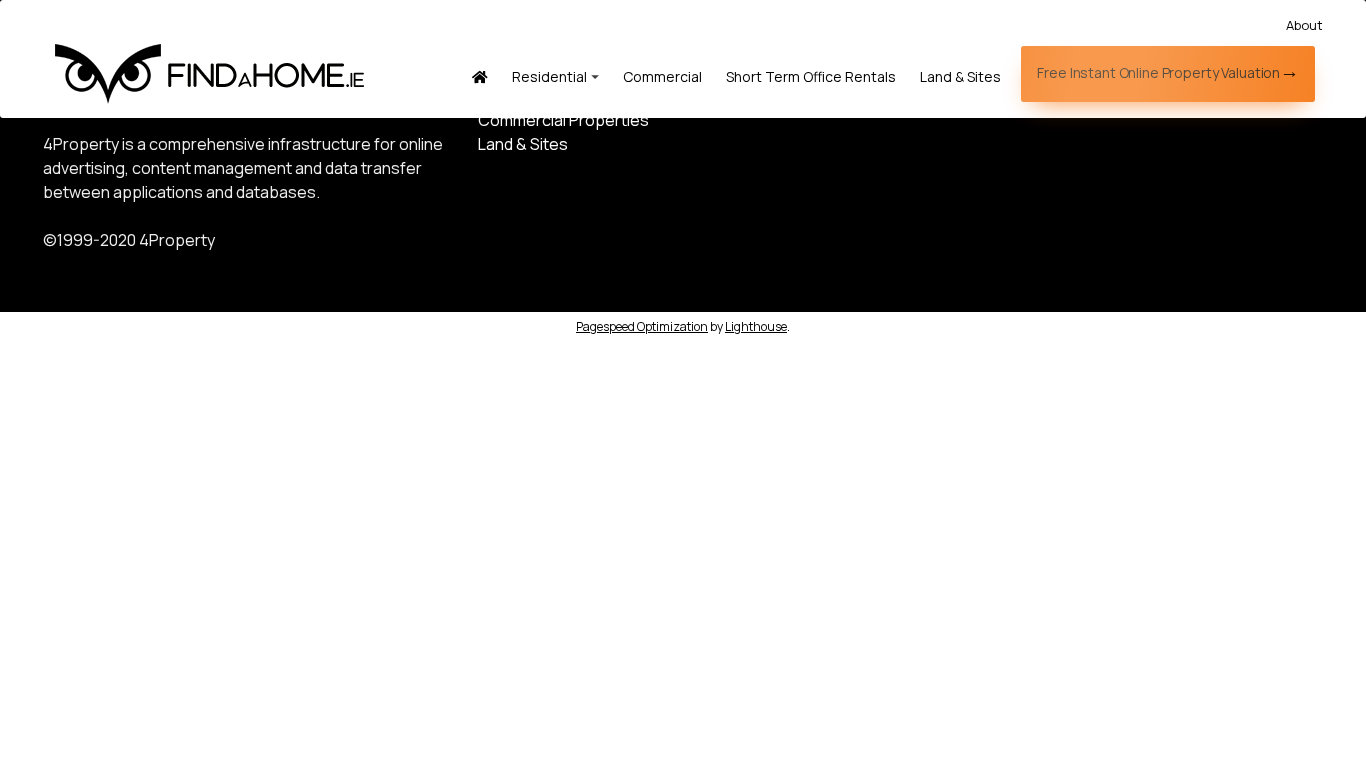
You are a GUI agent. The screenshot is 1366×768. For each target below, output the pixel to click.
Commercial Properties (563, 120)
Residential (549, 76)
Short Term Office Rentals (811, 76)
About (1304, 25)
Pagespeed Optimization (642, 326)
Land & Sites (960, 76)
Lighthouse (756, 326)
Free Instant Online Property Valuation (1158, 72)
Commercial (662, 76)
